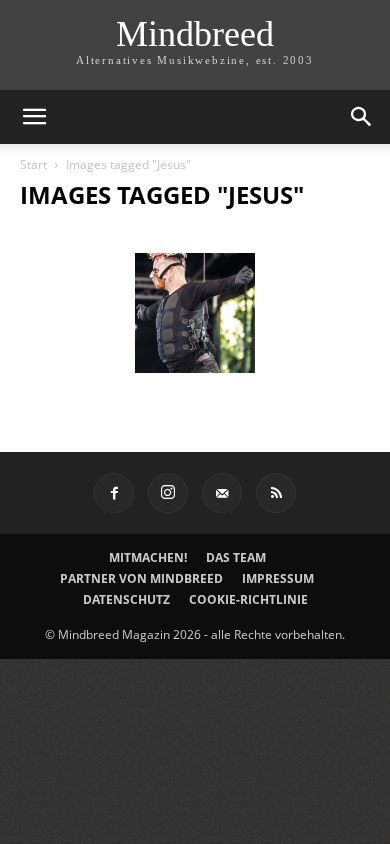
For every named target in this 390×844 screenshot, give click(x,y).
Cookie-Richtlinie (248, 599)
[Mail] (222, 493)
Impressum (278, 578)
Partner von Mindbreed (141, 578)
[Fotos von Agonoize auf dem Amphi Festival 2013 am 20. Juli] (195, 313)
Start (33, 164)
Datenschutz (126, 599)
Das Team (236, 557)
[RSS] (276, 493)
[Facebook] (114, 493)
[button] (34, 117)
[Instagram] (168, 493)
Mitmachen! (148, 557)
